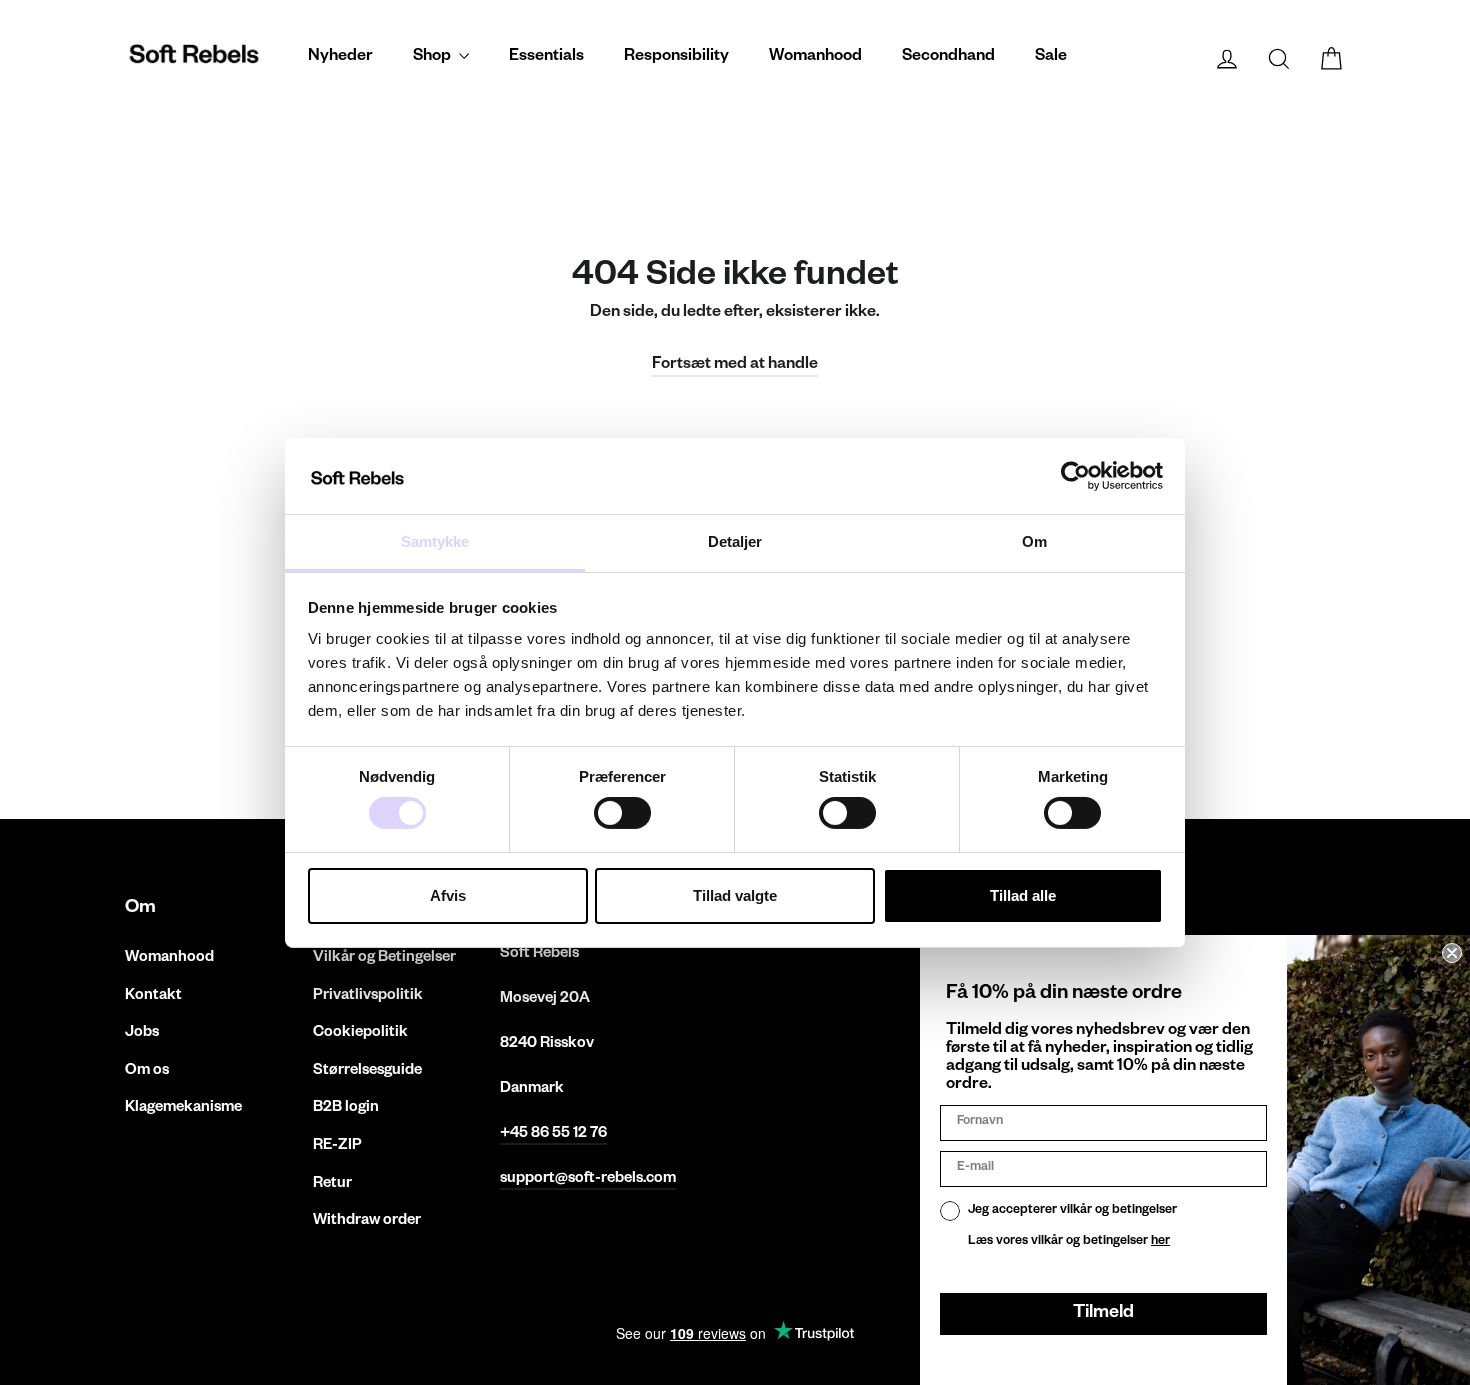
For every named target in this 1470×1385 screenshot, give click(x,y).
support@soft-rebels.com (588, 1179)
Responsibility (676, 58)
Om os (147, 1071)
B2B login (346, 1108)
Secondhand (948, 58)
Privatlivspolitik (368, 996)
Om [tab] (1034, 541)
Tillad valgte (735, 895)
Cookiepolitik (360, 1033)
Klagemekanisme (183, 1108)
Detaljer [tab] (735, 541)
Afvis (448, 895)
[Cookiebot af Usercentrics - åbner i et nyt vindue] (1075, 476)
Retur (332, 1184)
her (1160, 1242)
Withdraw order (367, 1221)
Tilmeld (1103, 1314)
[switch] (622, 813)
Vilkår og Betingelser (384, 958)
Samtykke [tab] (435, 541)
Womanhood (815, 58)
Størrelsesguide (367, 1071)
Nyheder (340, 58)
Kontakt (153, 996)
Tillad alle (1023, 895)
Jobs (142, 1033)
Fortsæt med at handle (735, 366)
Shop (433, 58)
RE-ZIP (337, 1146)
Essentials (546, 58)
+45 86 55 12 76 (553, 1134)
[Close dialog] (1452, 953)
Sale (1051, 58)
